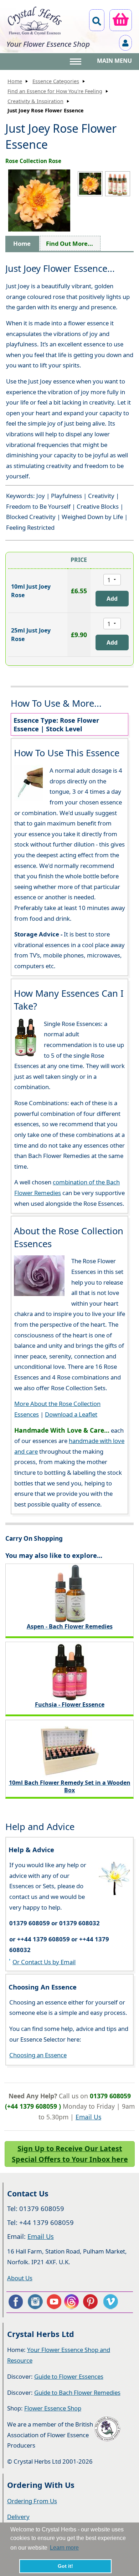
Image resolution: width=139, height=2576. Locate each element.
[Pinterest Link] (92, 2302)
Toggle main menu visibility (76, 61)
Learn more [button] (64, 2548)
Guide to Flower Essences (69, 2376)
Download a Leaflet (71, 1414)
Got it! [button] (65, 2566)
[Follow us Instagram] (35, 2302)
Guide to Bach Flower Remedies (77, 2392)
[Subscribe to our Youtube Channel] (54, 2302)
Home (15, 81)
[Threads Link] (73, 2302)
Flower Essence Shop (53, 2408)
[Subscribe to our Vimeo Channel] (111, 2302)
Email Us (88, 2117)
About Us (20, 2278)
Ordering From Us (32, 2501)
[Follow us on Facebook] (15, 2302)
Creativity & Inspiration (35, 101)
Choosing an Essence (38, 2055)
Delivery (18, 2517)
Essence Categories (56, 81)
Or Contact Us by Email (44, 1962)
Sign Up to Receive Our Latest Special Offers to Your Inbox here (70, 2154)
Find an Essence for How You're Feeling (55, 91)
